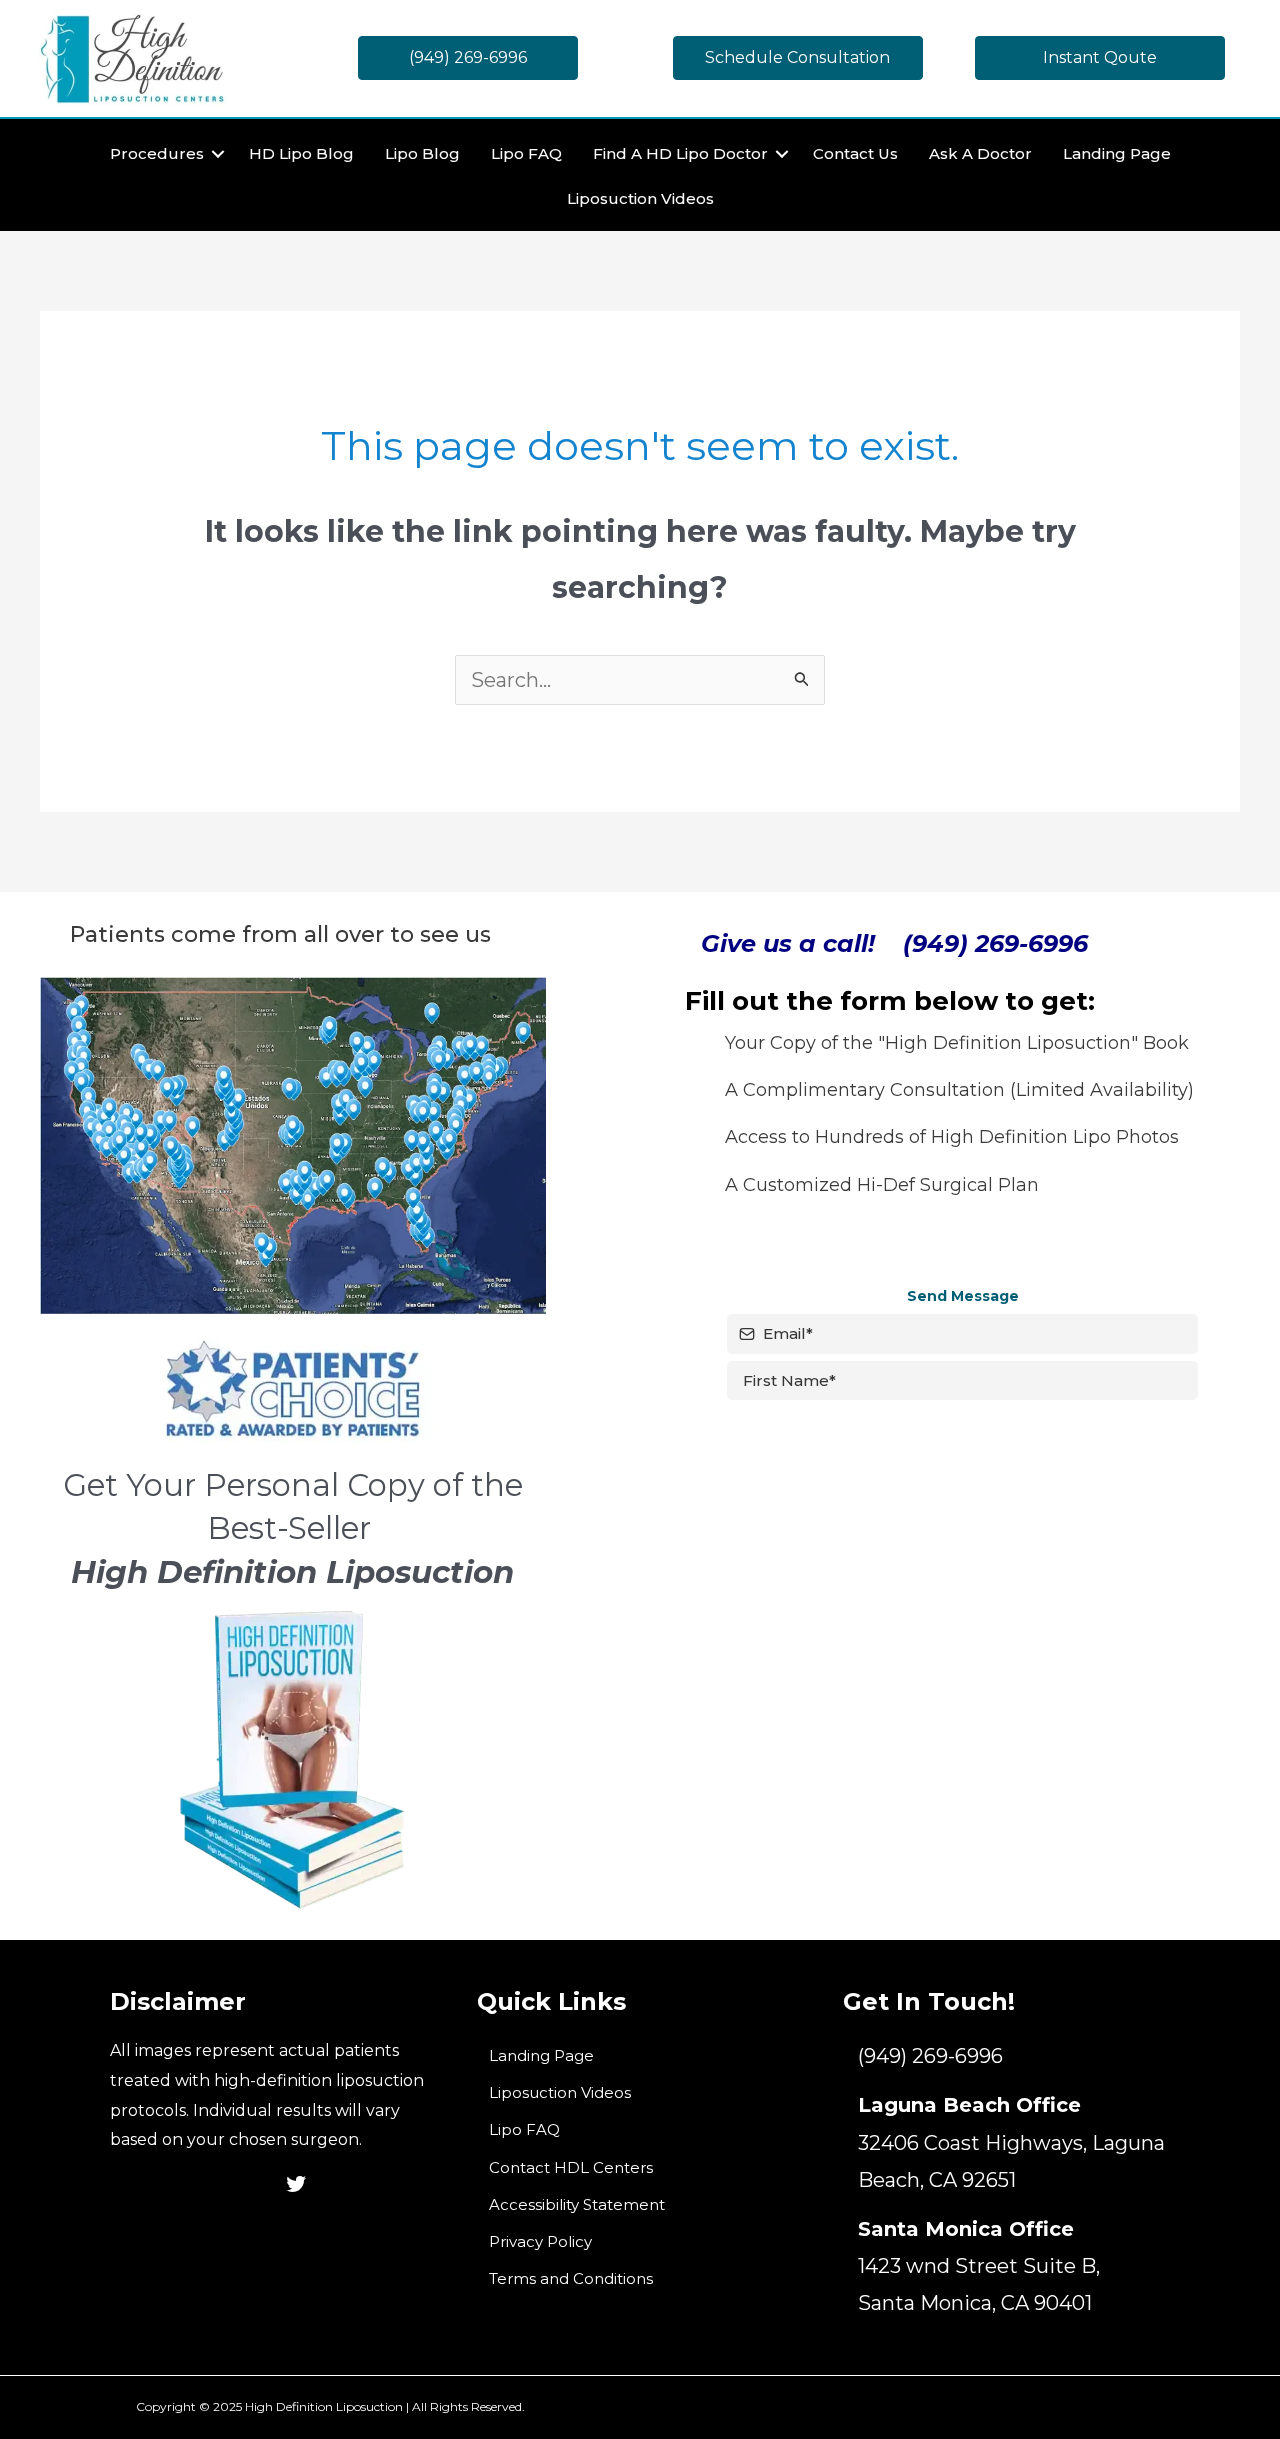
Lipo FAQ (524, 2129)
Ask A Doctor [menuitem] (980, 153)
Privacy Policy (540, 2241)
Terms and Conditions (571, 2278)
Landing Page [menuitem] (1117, 153)
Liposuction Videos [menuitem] (640, 198)
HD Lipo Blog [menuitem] (301, 153)
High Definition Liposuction (324, 2406)
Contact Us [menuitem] (855, 153)
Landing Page (541, 2055)
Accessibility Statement (577, 2204)
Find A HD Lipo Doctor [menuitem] (680, 153)
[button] (218, 153)
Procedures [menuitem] (157, 153)
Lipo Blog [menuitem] (422, 153)
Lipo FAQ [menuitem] (526, 153)
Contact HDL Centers (571, 2167)
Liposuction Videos (560, 2092)
